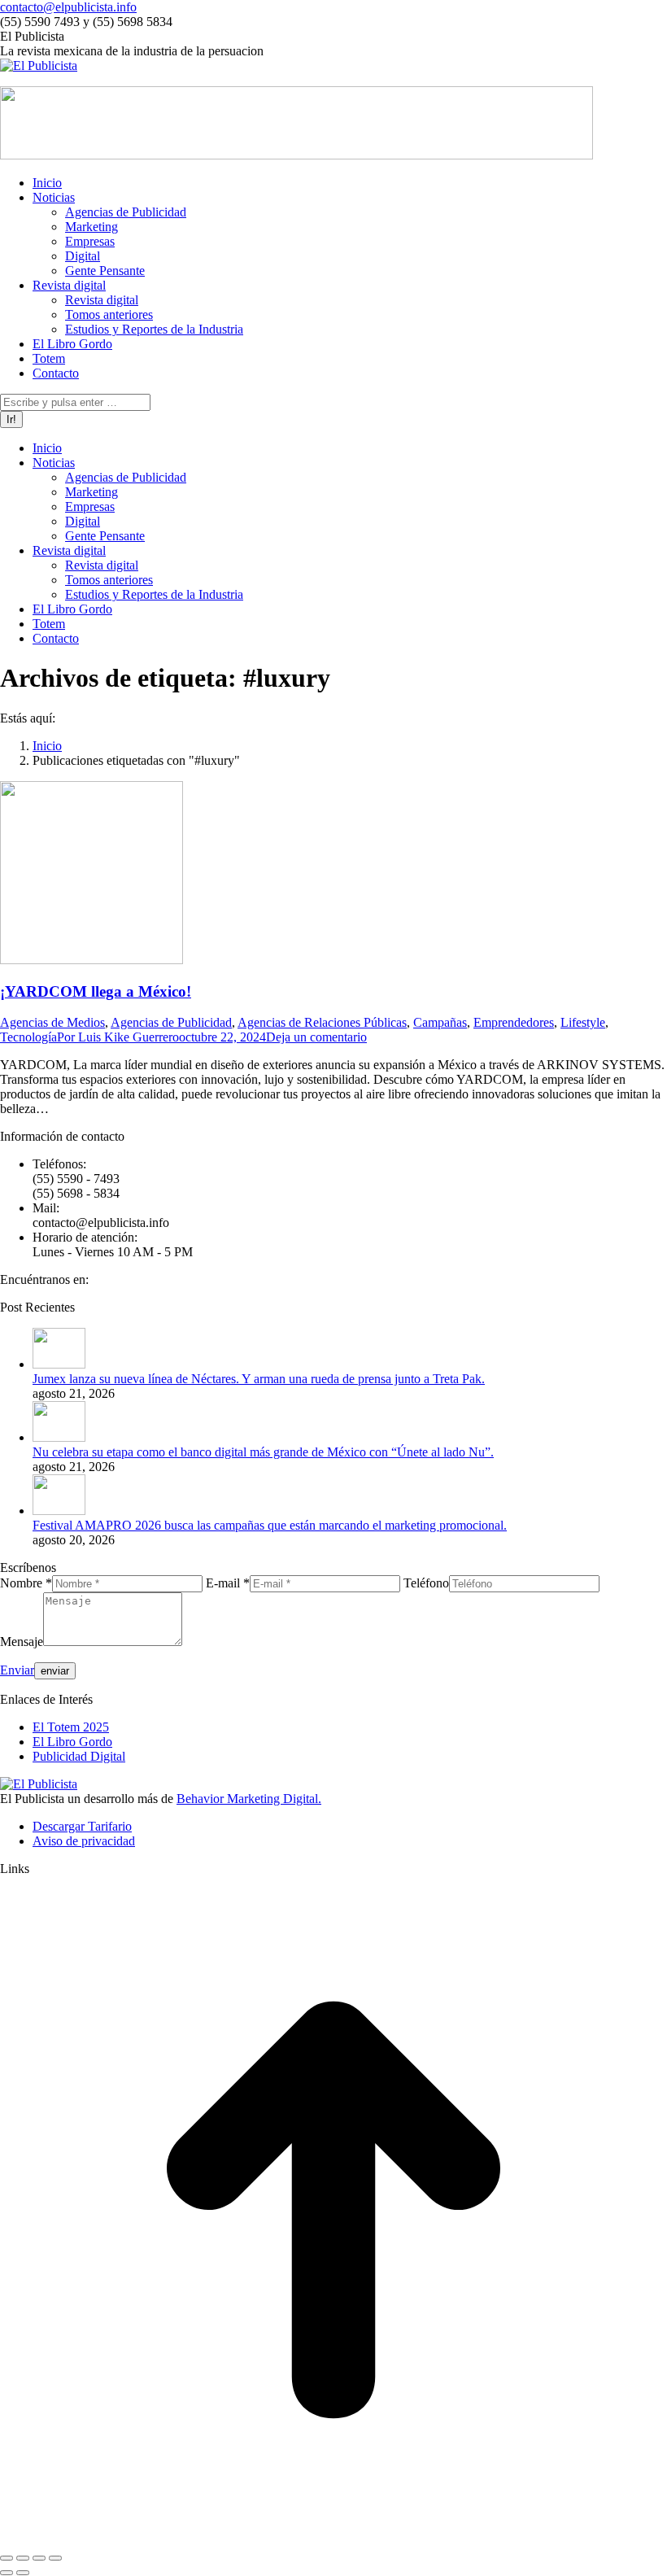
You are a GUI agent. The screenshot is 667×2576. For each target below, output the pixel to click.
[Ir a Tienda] (333, 2539)
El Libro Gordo (72, 1742)
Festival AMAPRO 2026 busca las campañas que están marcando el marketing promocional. (270, 1525)
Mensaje (22, 1642)
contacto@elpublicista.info (68, 7)
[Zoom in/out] (55, 2558)
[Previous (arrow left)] (7, 2573)
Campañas (440, 1022)
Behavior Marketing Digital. (249, 1799)
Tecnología (28, 1037)
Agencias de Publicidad (171, 1022)
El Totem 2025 (71, 1727)
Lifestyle (583, 1022)
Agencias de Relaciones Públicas (322, 1022)
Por (118, 1037)
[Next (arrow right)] (23, 2573)
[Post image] (59, 1364)
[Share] (23, 2558)
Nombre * (26, 1583)
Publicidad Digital (79, 1756)
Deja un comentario (316, 1037)
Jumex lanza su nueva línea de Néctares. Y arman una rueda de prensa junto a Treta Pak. (259, 1379)
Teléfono (426, 1583)
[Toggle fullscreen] (39, 2558)
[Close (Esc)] (7, 2558)
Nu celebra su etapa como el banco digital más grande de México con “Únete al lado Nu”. (263, 1452)
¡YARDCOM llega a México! (96, 991)
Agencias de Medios (52, 1022)
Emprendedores (514, 1022)
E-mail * (228, 1583)
